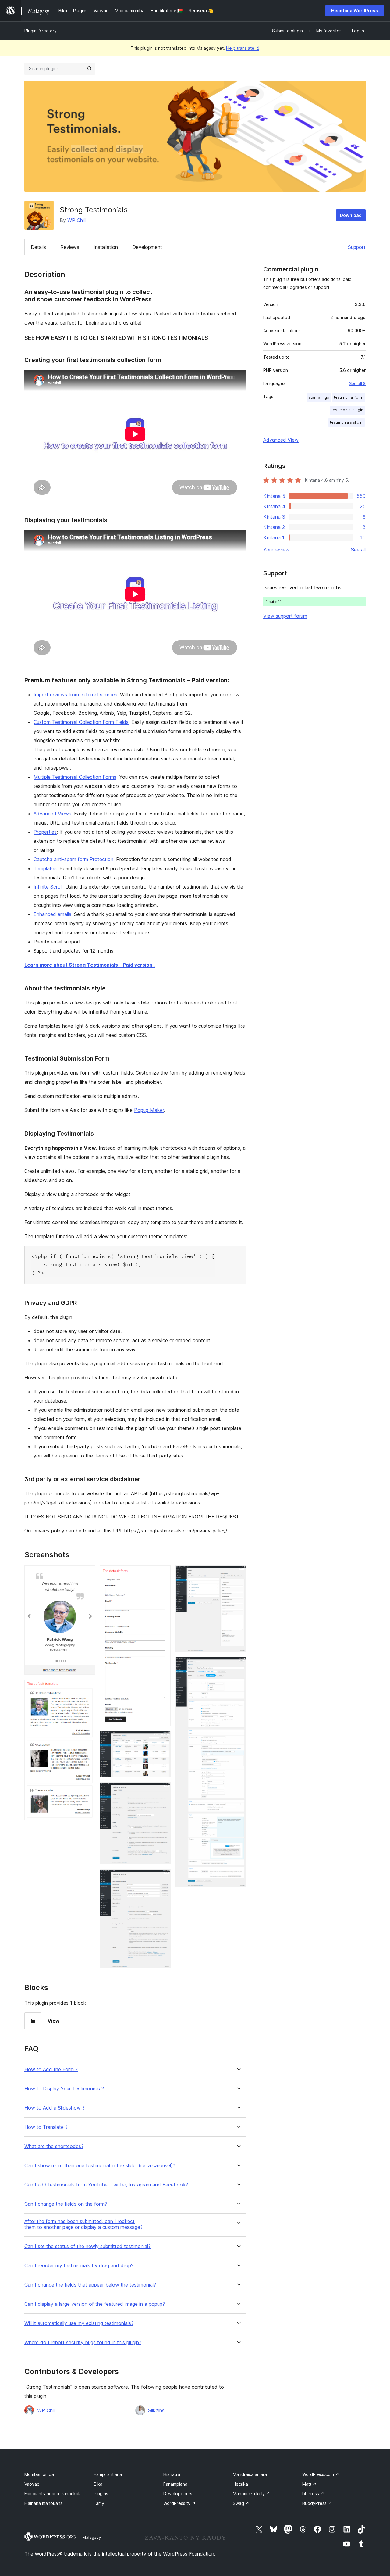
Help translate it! (243, 48)
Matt (309, 2484)
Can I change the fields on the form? (66, 2204)
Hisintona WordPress (355, 11)
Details (38, 247)
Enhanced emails (52, 914)
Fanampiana (175, 2484)
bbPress (313, 2493)
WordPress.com (321, 2474)
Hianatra (172, 2474)
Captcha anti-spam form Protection (73, 859)
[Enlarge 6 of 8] (162, 1877)
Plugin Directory (41, 31)
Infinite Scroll (48, 887)
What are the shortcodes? (54, 2146)
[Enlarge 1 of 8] (87, 1574)
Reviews (70, 247)
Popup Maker (149, 1110)
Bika (98, 2484)
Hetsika (240, 2484)
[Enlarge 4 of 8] (162, 1739)
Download (351, 215)
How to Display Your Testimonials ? (64, 2089)
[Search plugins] (89, 69)
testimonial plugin (347, 410)
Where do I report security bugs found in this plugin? (83, 2342)
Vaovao (32, 2484)
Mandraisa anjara (250, 2474)
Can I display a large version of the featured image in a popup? (95, 2304)
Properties (45, 832)
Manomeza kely (251, 2493)
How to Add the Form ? (51, 2069)
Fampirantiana (108, 2474)
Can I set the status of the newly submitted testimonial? (87, 2246)
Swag (241, 2503)
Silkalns (156, 2410)
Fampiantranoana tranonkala (53, 2493)
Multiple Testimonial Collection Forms (75, 777)
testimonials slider (347, 422)
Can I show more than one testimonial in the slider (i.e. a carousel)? (100, 2166)
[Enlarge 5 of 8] (162, 1791)
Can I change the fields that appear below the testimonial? (90, 2285)
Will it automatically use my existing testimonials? (79, 2323)
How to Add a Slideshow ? (55, 2108)
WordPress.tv (179, 2503)
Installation (106, 247)
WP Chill (76, 220)
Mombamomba (39, 2474)
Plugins (101, 2493)
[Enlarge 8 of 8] (238, 1665)
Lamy (99, 2503)
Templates (45, 868)
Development (147, 247)
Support (357, 247)
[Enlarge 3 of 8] (162, 1574)
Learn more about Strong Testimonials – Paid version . (90, 965)
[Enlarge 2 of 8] (87, 1688)
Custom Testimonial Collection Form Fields (81, 722)
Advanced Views (52, 814)
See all (358, 550)
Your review (276, 550)
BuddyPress (317, 2503)
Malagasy (92, 2537)
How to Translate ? (46, 2127)
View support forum (285, 616)
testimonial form (349, 397)
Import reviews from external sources (75, 695)
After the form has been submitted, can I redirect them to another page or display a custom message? (83, 2224)
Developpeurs (178, 2493)
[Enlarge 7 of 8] (238, 1574)
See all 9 (357, 383)
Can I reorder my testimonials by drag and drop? (79, 2266)
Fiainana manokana (44, 2503)
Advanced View (281, 440)
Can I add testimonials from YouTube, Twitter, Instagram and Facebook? (106, 2185)
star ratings (319, 397)
